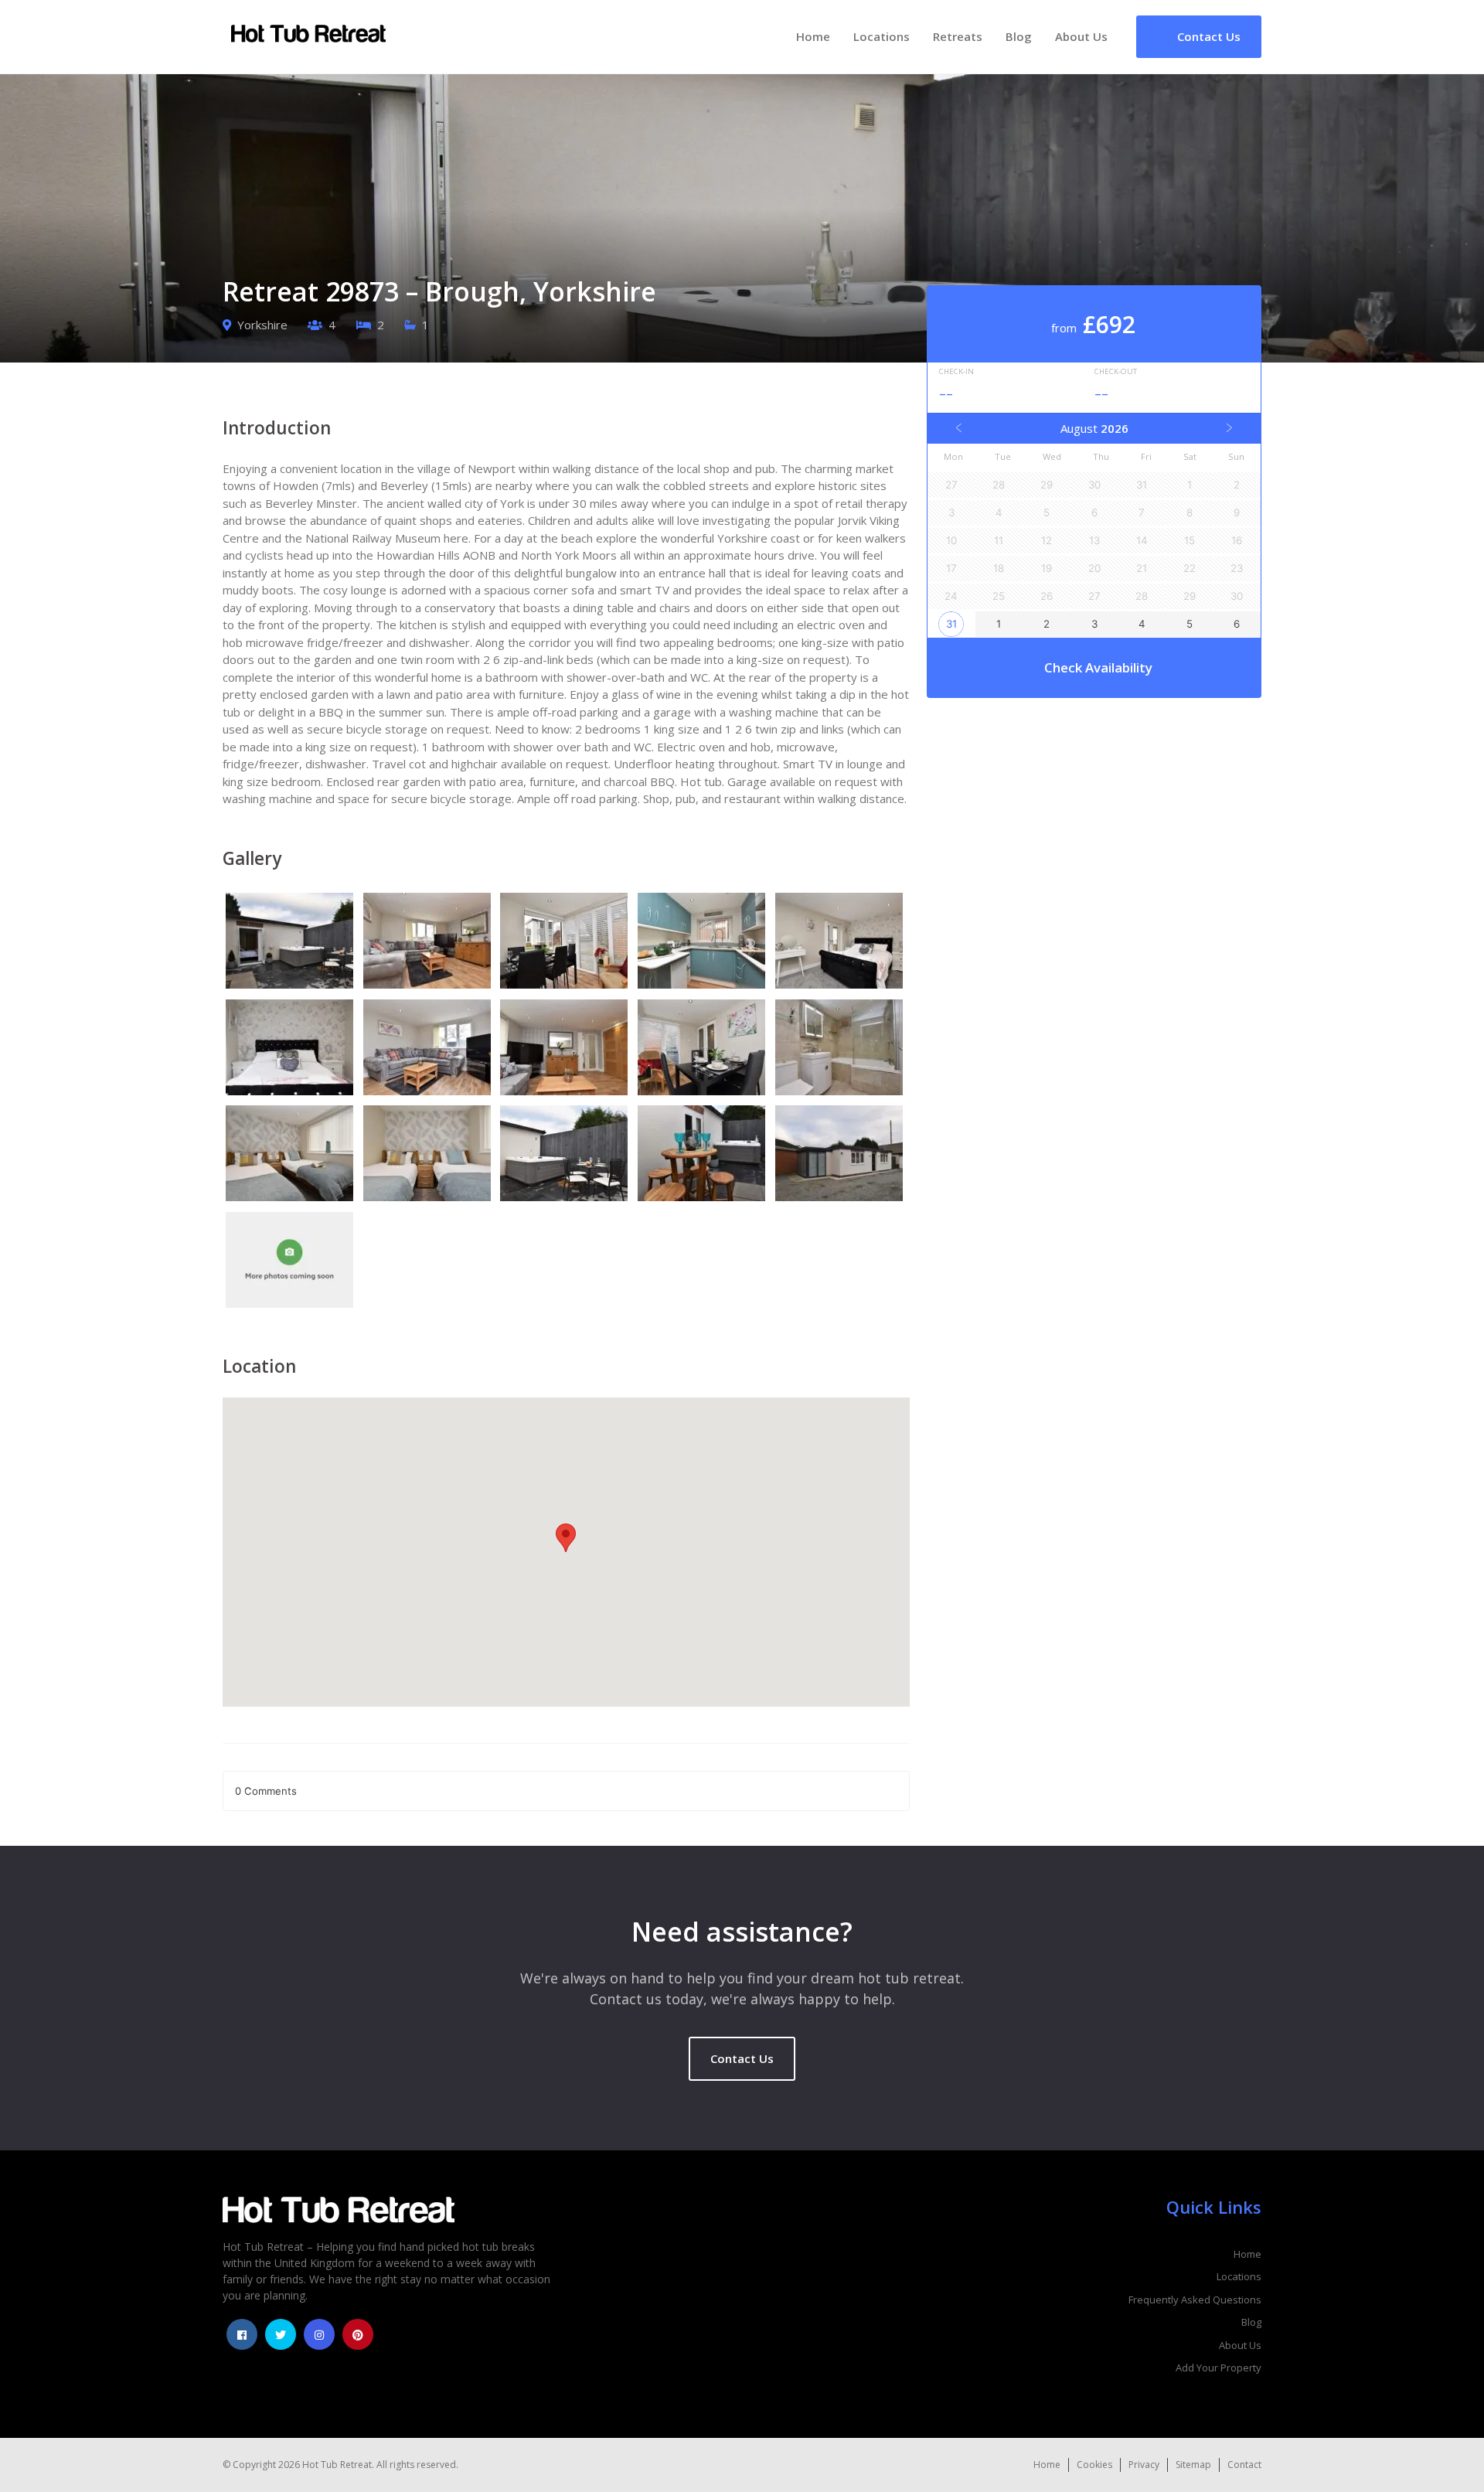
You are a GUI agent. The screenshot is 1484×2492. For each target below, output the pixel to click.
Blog (1019, 36)
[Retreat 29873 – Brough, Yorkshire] (291, 943)
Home (813, 36)
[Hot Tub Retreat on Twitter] (281, 2334)
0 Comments (266, 1791)
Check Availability (1098, 667)
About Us (1081, 36)
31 (951, 624)
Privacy (1144, 2465)
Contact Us (742, 2058)
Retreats (958, 36)
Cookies (1094, 2465)
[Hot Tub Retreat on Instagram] (319, 2334)
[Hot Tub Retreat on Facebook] (242, 2334)
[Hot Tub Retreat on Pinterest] (358, 2334)
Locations (882, 36)
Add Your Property (1219, 2368)
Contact (1244, 2465)
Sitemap (1193, 2465)
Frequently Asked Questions (1195, 2300)
